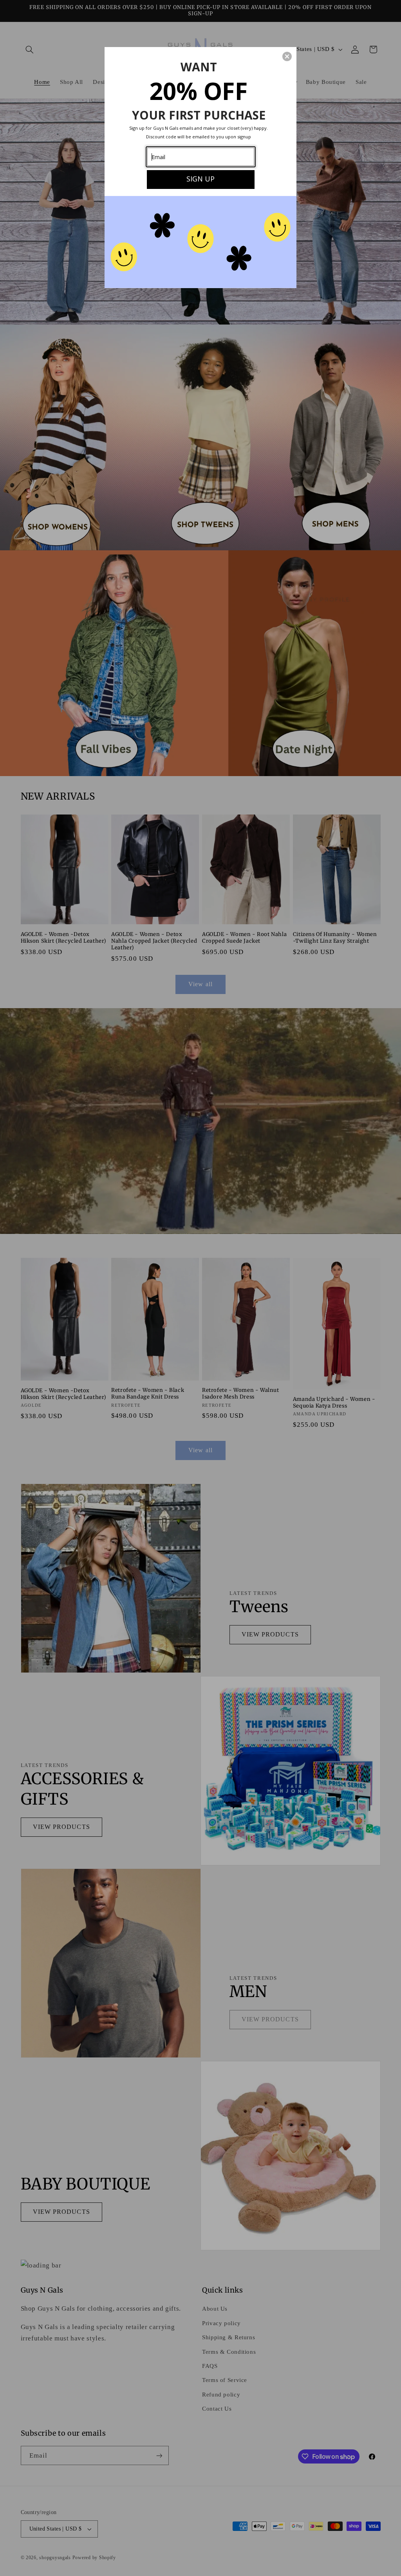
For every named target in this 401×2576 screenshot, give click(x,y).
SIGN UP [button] (200, 179)
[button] (287, 56)
